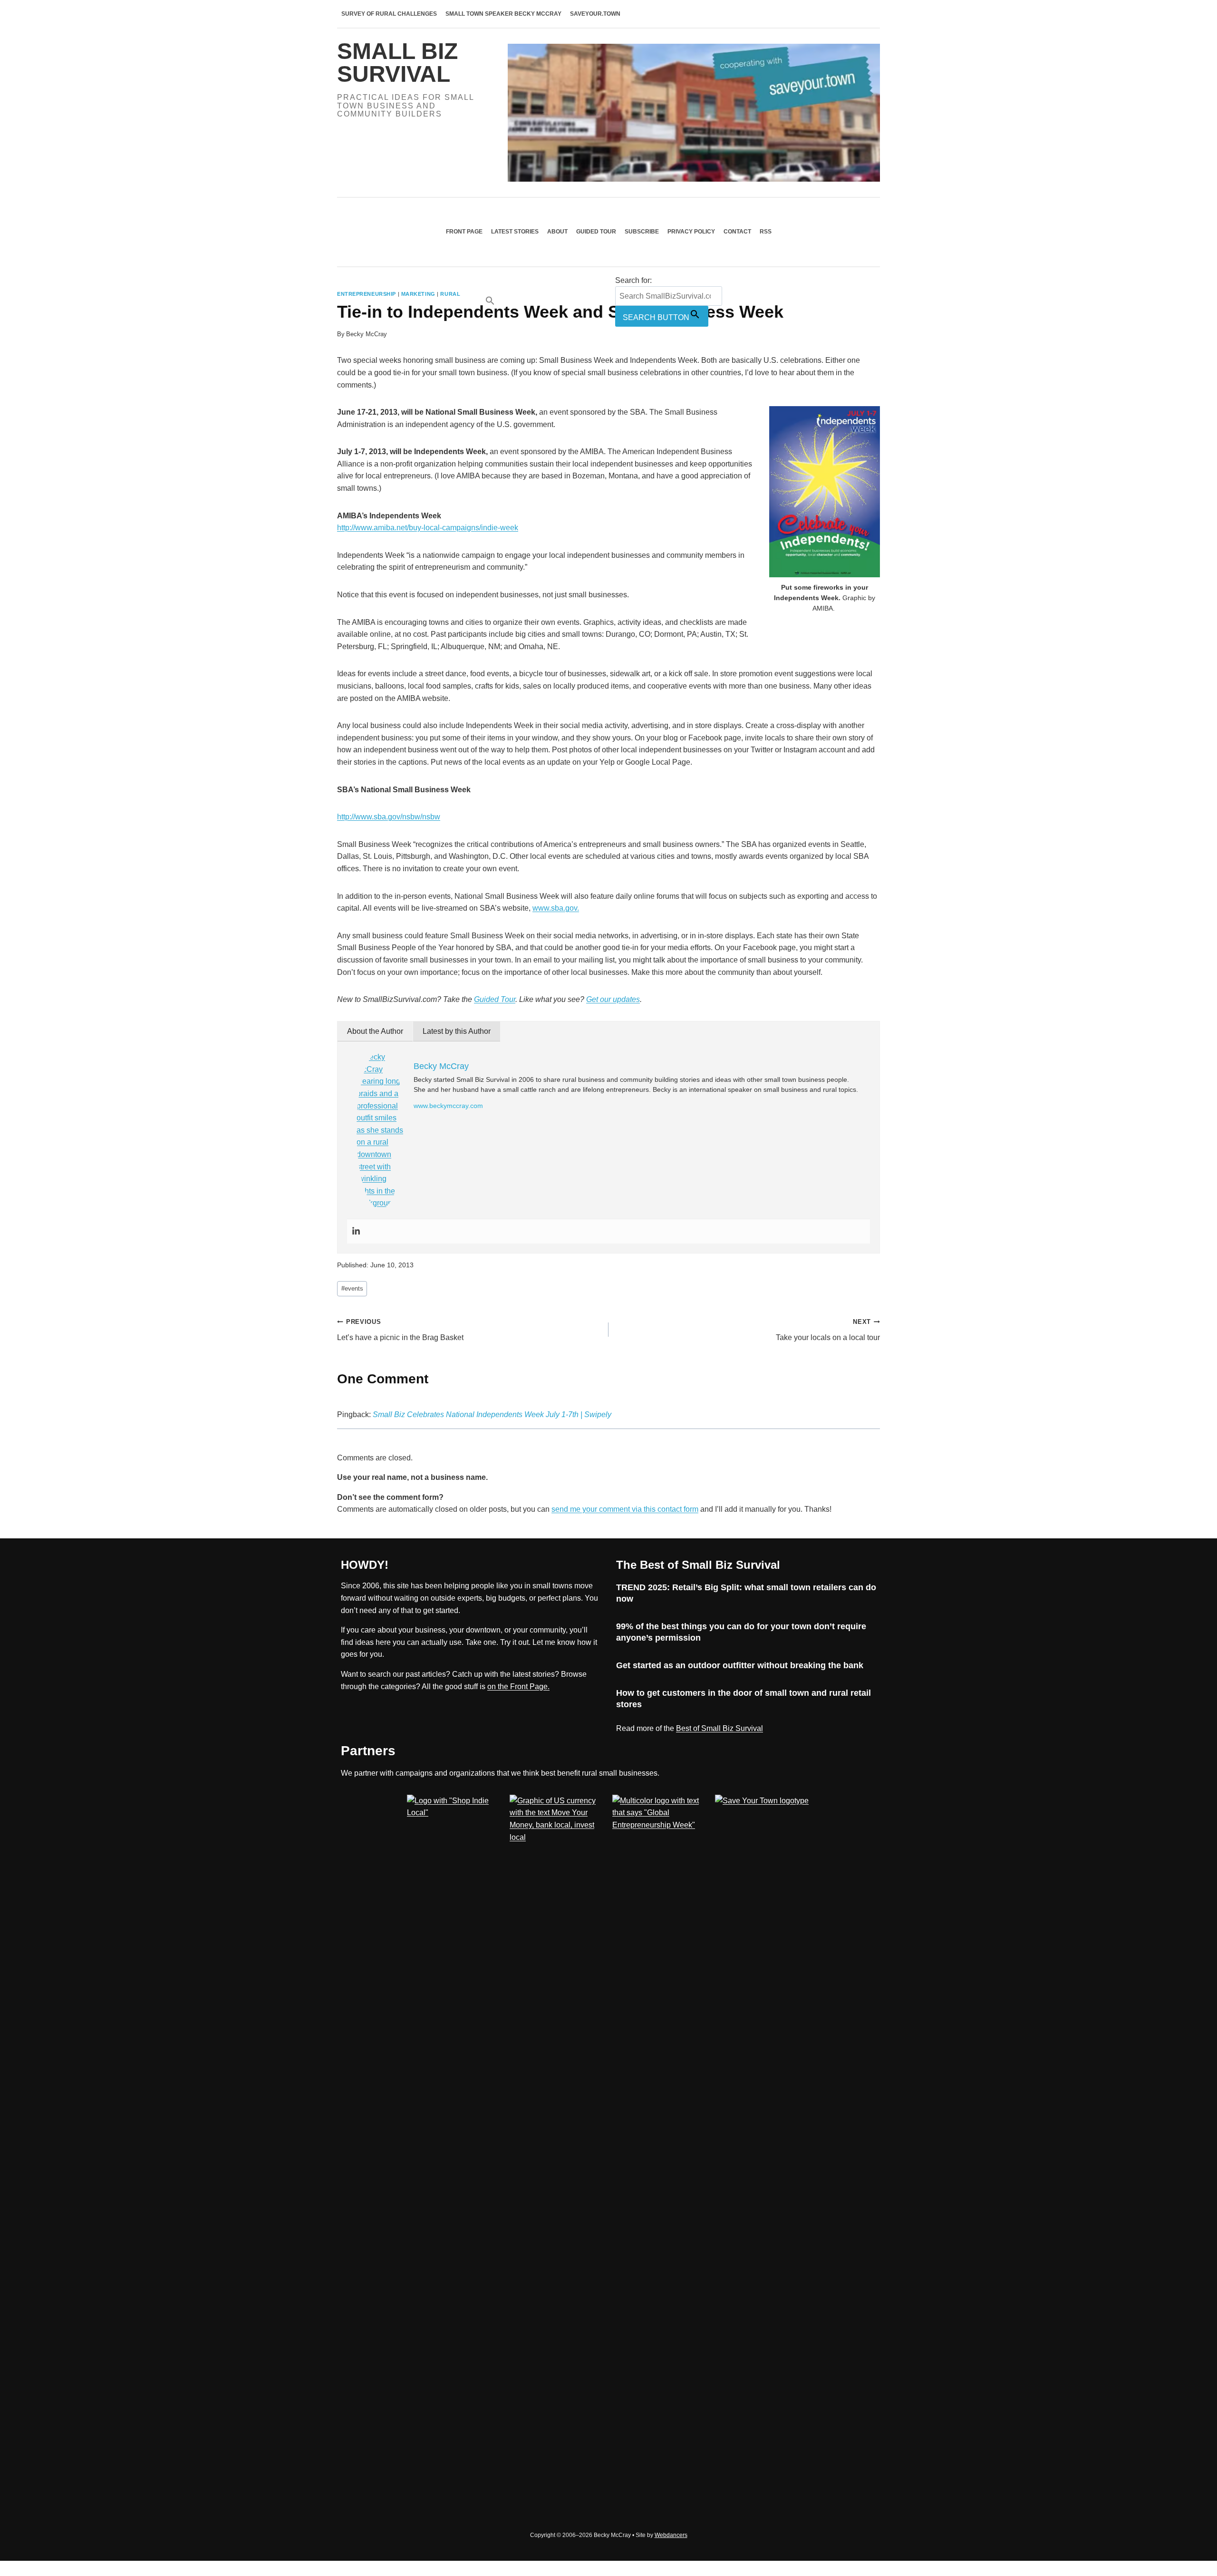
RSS (766, 232)
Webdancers (671, 2535)
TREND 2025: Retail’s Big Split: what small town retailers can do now (746, 1593)
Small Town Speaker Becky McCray (503, 14)
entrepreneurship (367, 294)
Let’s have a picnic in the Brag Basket (400, 1330)
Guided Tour (596, 232)
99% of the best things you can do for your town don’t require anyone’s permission (741, 1632)
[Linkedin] (356, 1231)
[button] (548, 301)
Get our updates (613, 999)
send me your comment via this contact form (625, 1509)
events (352, 1288)
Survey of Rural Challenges (389, 14)
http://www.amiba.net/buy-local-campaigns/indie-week (428, 528)
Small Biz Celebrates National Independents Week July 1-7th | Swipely (492, 1414)
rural (450, 294)
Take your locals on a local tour (828, 1330)
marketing (418, 294)
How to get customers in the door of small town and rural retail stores (744, 1698)
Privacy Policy (691, 232)
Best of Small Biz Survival (720, 1728)
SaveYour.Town (595, 14)
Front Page (464, 232)
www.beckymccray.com (448, 1106)
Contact (737, 232)
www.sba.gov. (556, 908)
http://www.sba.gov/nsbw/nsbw (389, 817)
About (557, 232)
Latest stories (515, 232)
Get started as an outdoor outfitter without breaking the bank (740, 1665)
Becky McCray (367, 334)
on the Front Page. (518, 1687)
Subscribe (642, 232)
